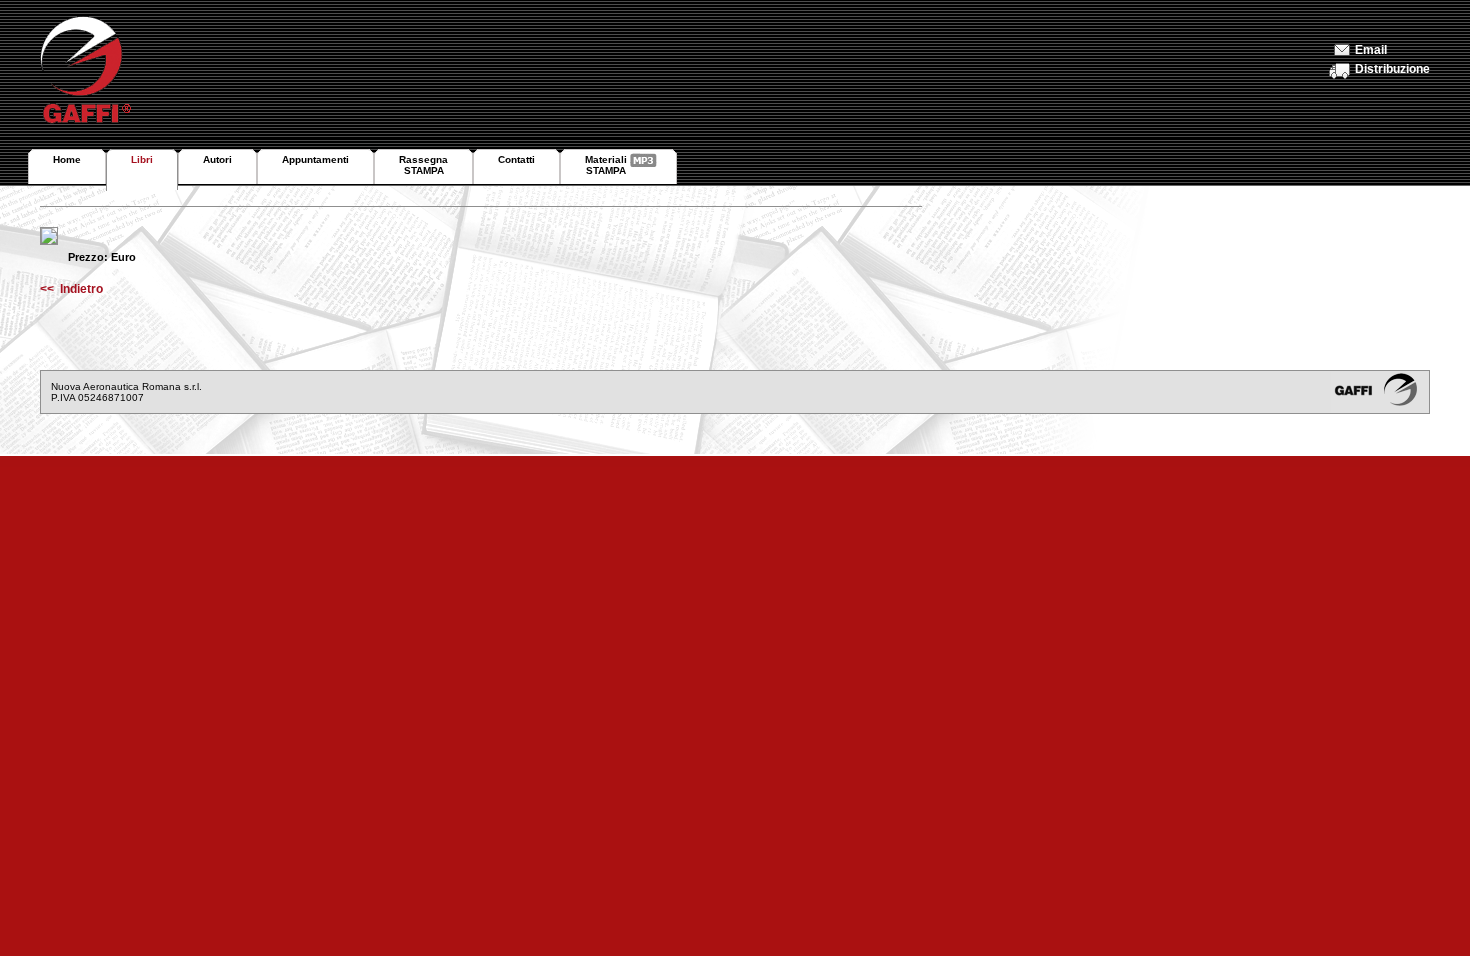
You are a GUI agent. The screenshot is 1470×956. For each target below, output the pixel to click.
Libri (142, 159)
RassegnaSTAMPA (423, 165)
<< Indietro (71, 289)
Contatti (516, 159)
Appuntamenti (315, 159)
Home (67, 159)
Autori (217, 159)
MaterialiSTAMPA (606, 165)
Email (1371, 50)
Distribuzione (1392, 69)
